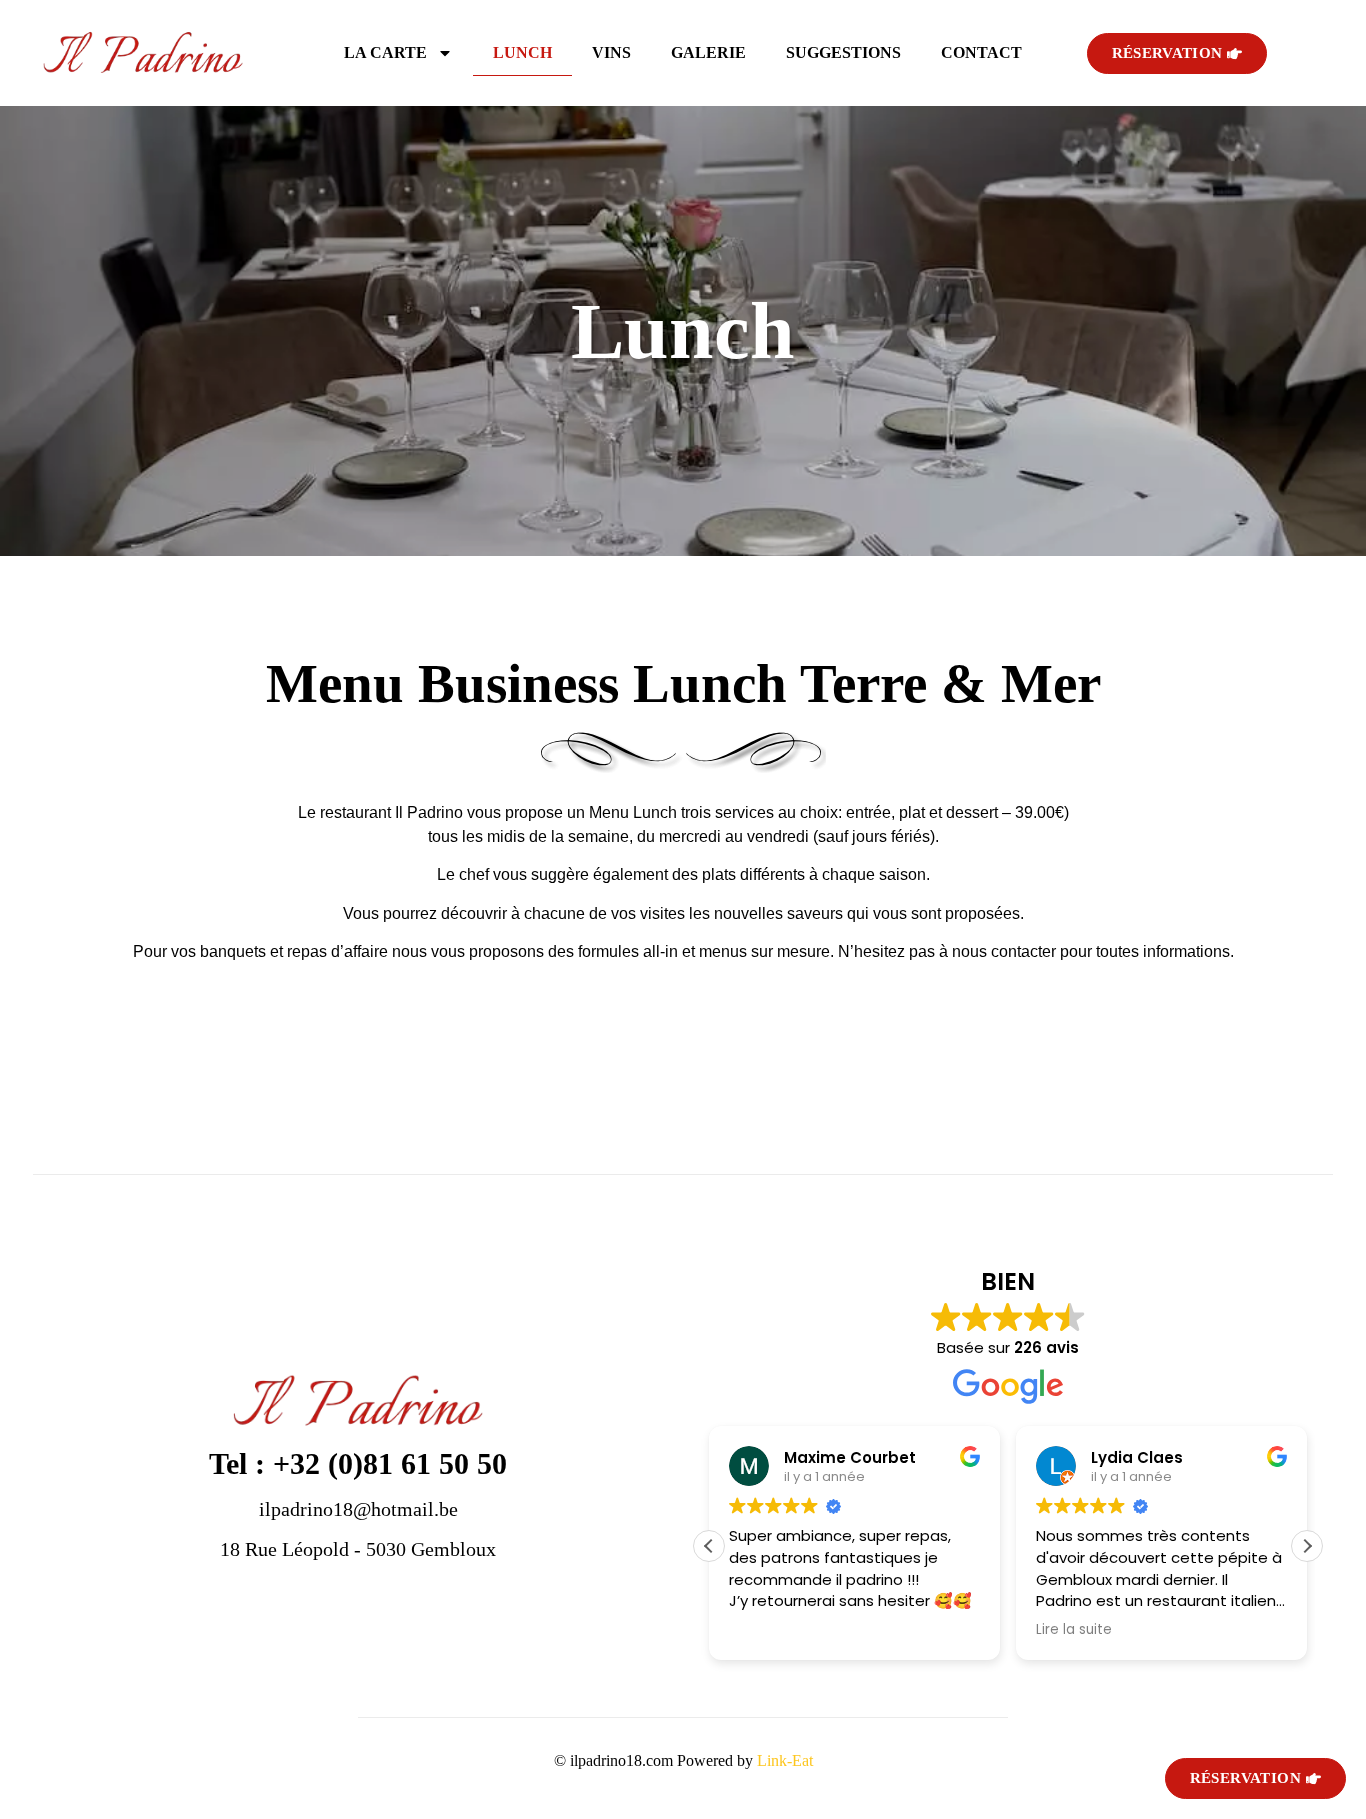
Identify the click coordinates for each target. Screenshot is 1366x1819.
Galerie (708, 52)
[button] (1307, 1546)
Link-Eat (785, 1760)
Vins (611, 52)
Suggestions (843, 52)
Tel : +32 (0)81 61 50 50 (358, 1463)
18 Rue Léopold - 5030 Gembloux (358, 1549)
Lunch (522, 52)
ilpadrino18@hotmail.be (358, 1509)
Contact (981, 52)
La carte (385, 52)
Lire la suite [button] (1074, 1630)
